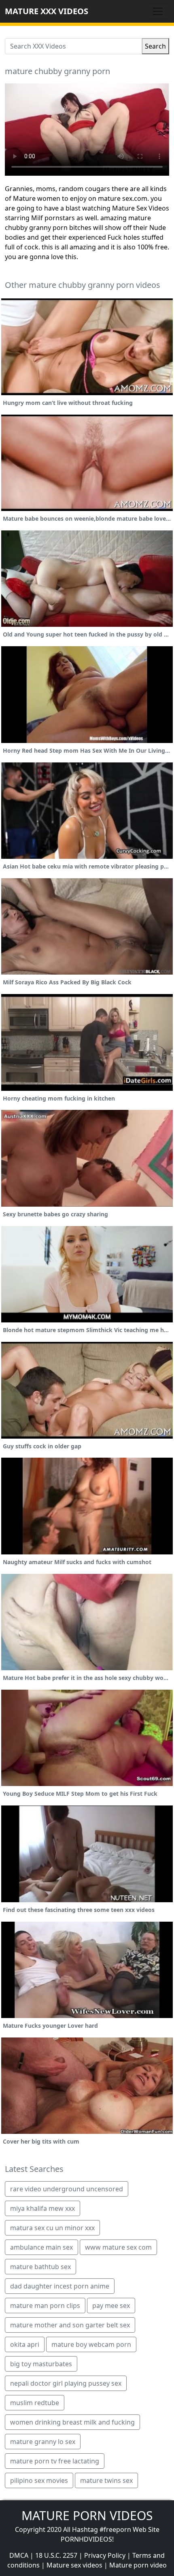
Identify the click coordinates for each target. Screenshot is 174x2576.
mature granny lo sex (43, 2442)
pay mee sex (111, 2306)
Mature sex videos (74, 2565)
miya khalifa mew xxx (42, 2208)
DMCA (19, 2555)
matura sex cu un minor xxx (52, 2228)
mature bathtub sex (40, 2267)
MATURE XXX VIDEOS (47, 11)
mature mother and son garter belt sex (70, 2325)
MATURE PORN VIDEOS (87, 2515)
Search (155, 46)
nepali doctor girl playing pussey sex (66, 2383)
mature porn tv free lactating (55, 2461)
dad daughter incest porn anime (60, 2286)
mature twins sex (106, 2480)
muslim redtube (35, 2403)
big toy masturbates (41, 2364)
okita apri (25, 2344)
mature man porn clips (45, 2306)
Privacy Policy (105, 2555)
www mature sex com (118, 2247)
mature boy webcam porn (91, 2344)
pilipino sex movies (39, 2480)
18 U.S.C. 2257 (56, 2555)
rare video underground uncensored (67, 2189)
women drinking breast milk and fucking (72, 2422)
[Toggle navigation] (158, 11)
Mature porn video (138, 2565)
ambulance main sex (41, 2247)
